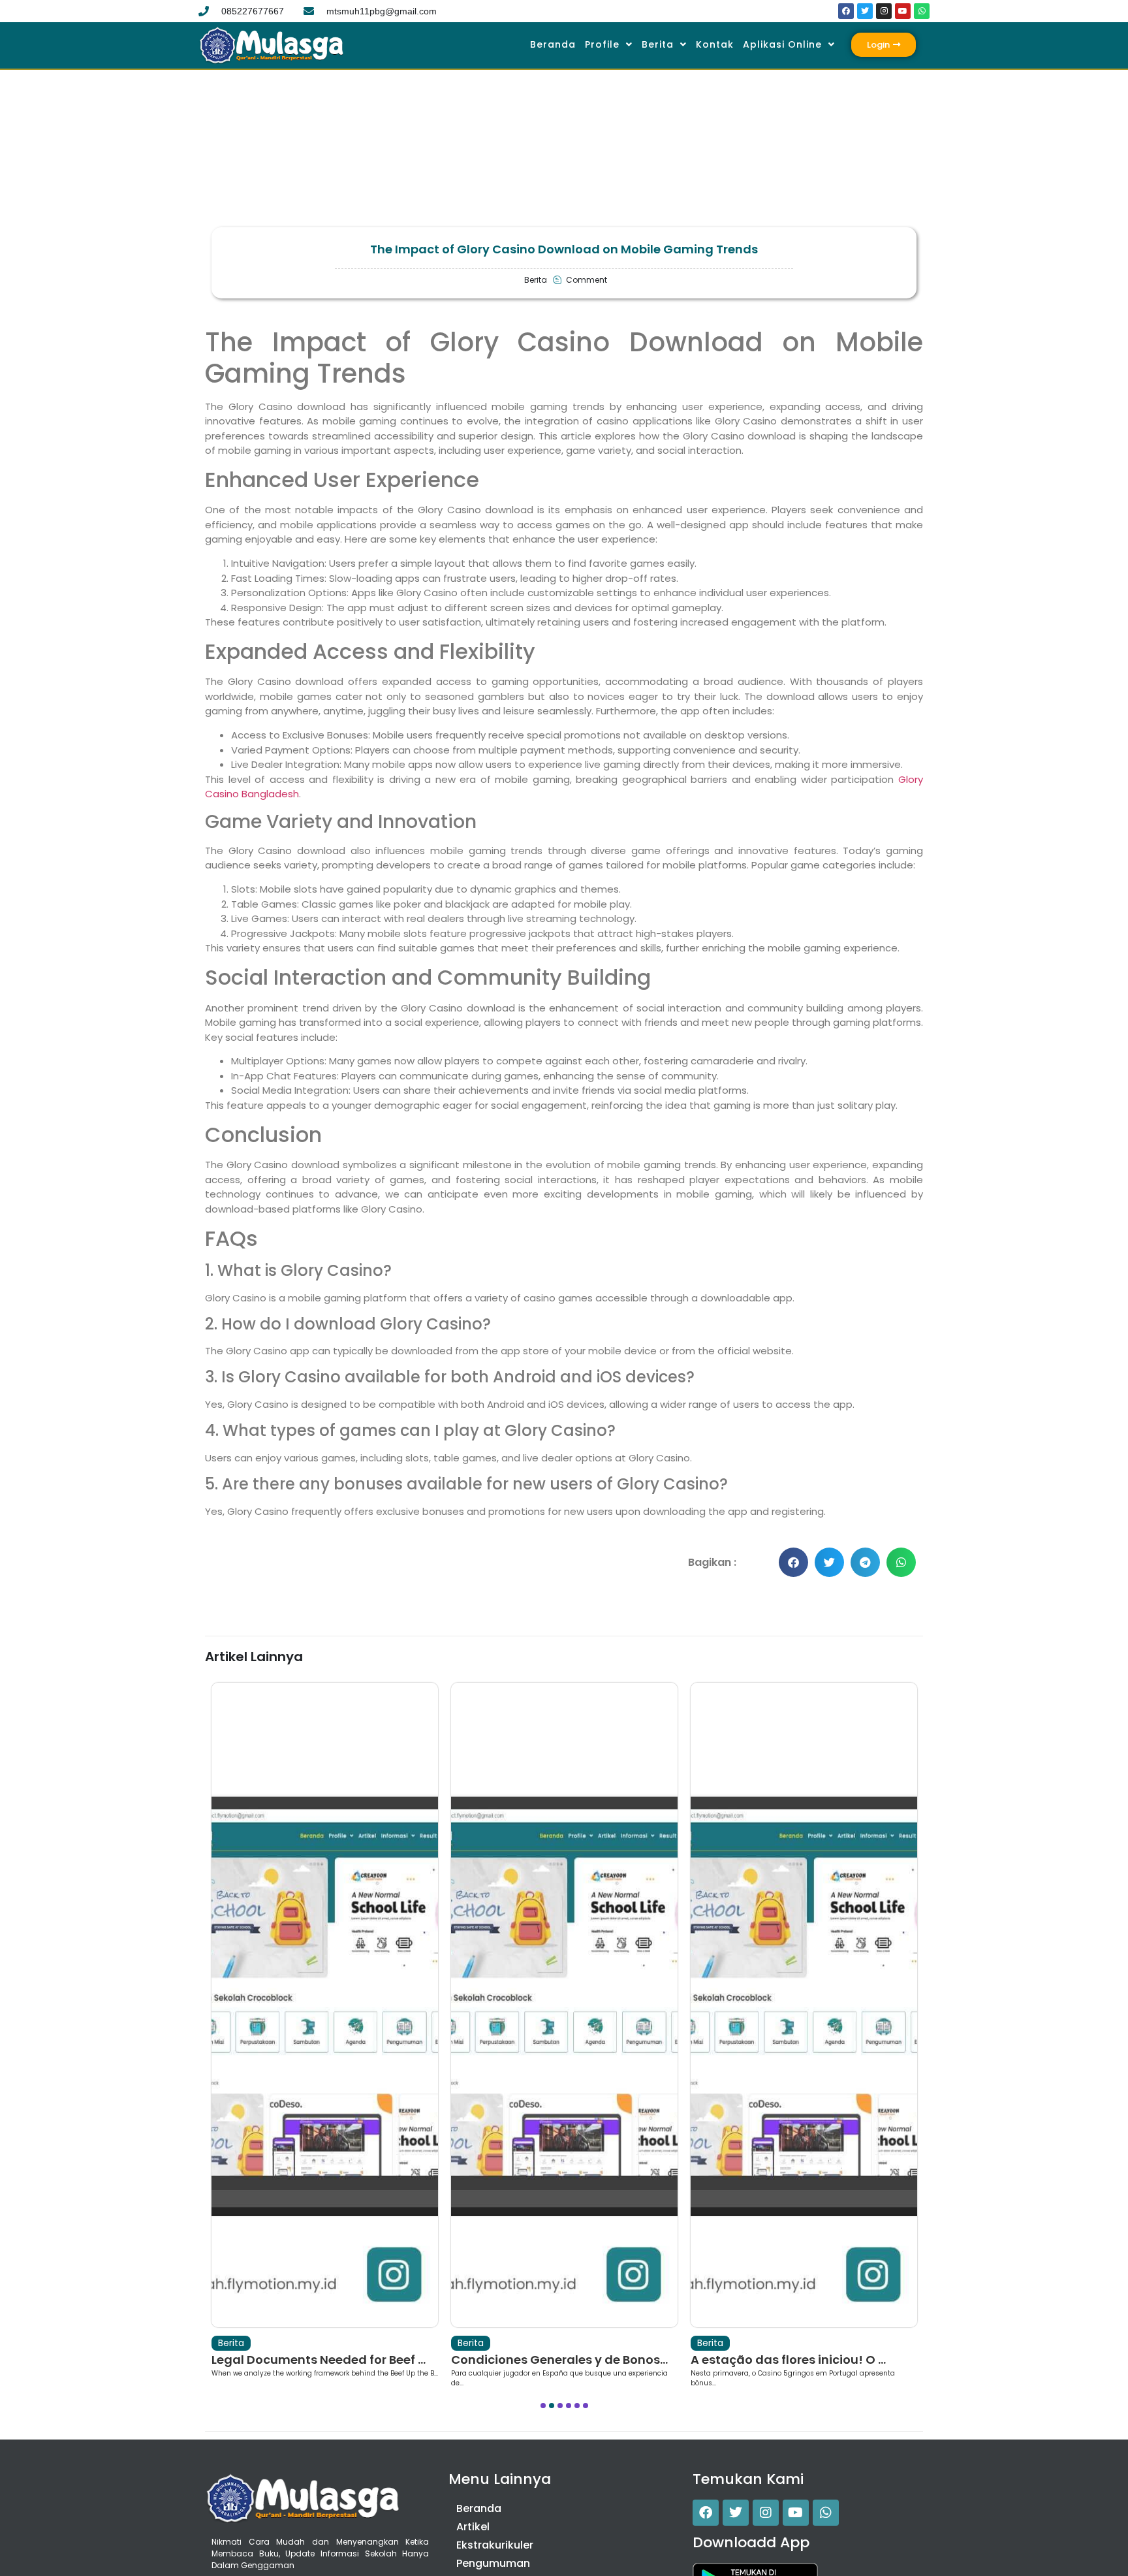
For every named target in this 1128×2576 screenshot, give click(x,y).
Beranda (553, 44)
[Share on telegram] (865, 1562)
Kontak (715, 44)
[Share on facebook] (793, 1562)
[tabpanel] (325, 2035)
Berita (658, 44)
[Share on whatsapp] (901, 1562)
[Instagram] (884, 11)
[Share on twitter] (829, 1562)
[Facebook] (846, 11)
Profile (602, 44)
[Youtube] (903, 11)
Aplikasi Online (782, 44)
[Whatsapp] (922, 11)
